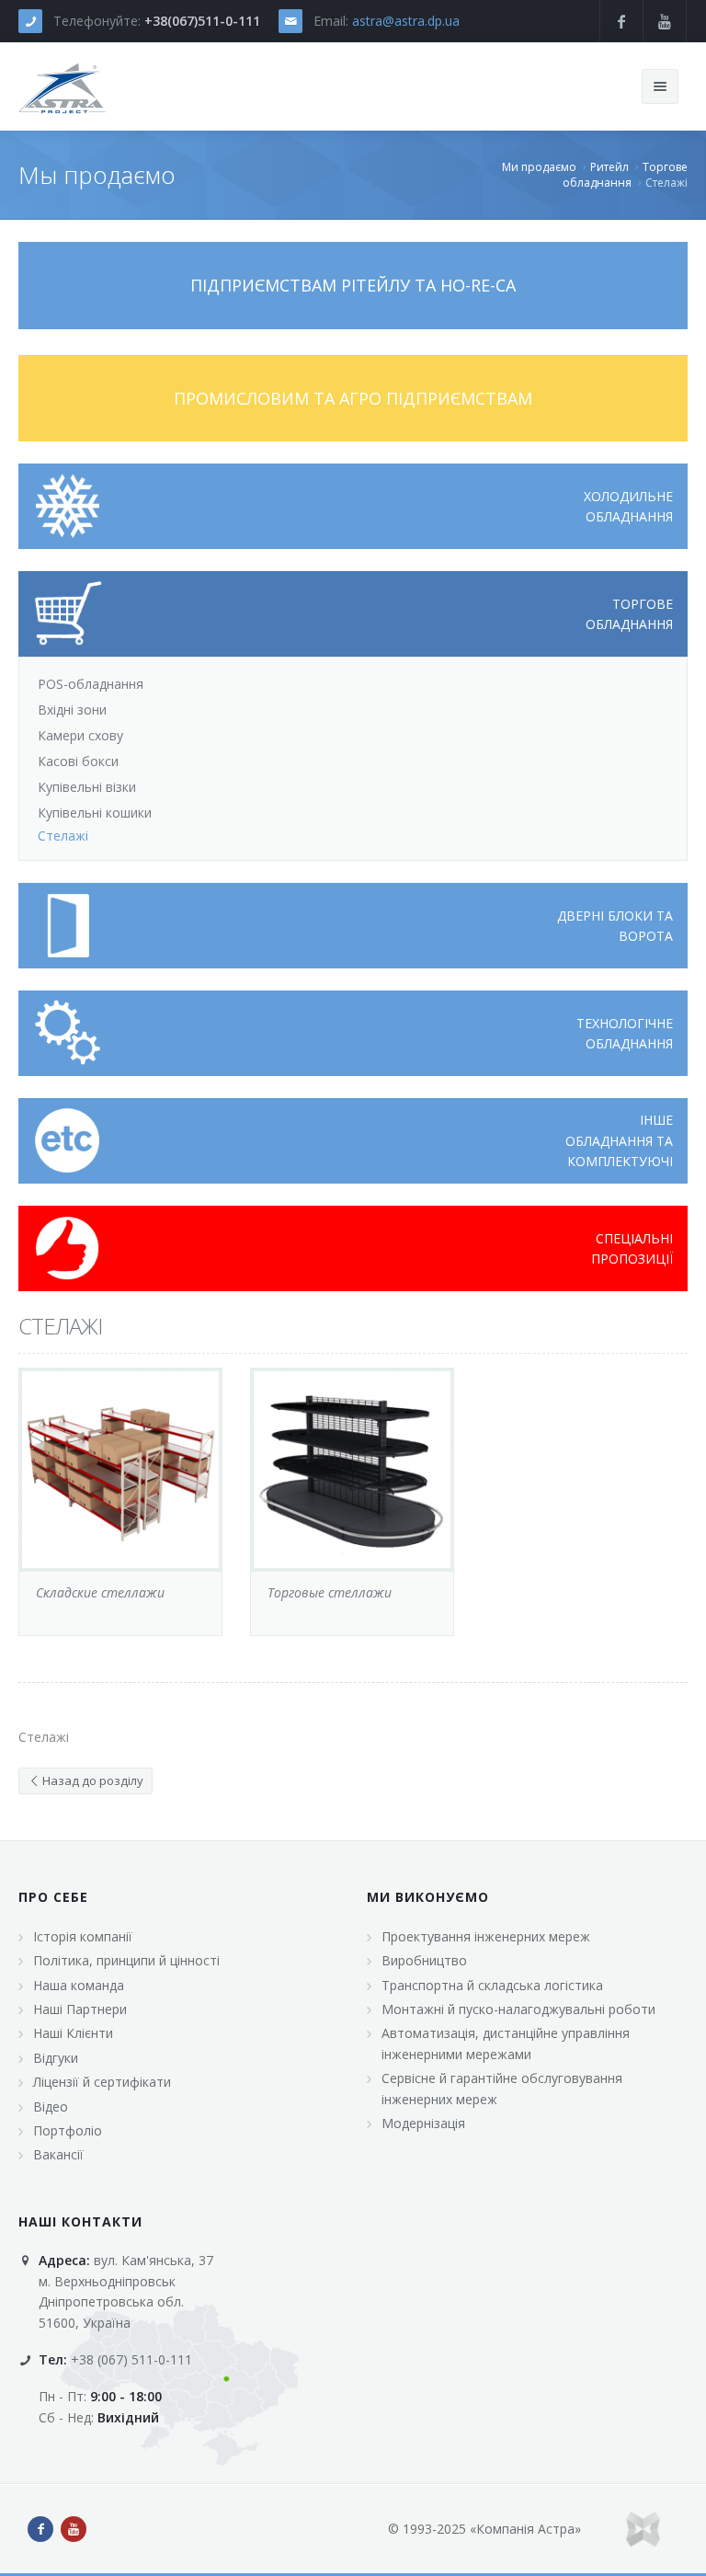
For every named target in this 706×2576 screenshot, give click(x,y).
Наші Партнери (80, 2009)
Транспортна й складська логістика (492, 1985)
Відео (51, 2107)
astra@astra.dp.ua (406, 21)
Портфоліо (68, 2130)
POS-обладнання (91, 684)
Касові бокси (78, 761)
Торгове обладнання (625, 175)
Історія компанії (83, 1936)
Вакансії (58, 2154)
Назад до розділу (91, 1780)
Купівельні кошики (95, 813)
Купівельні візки (87, 787)
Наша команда (79, 1985)
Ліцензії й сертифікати (102, 2082)
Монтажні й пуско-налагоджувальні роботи (518, 2009)
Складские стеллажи (100, 1592)
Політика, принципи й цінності (126, 1960)
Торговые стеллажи (330, 1592)
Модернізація (423, 2123)
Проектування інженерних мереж (486, 1936)
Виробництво (424, 1960)
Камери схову (80, 735)
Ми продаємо (539, 167)
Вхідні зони (72, 710)
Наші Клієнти (73, 2033)
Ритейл (609, 167)
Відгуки (56, 2058)
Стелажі (60, 1326)
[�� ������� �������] (63, 86)
